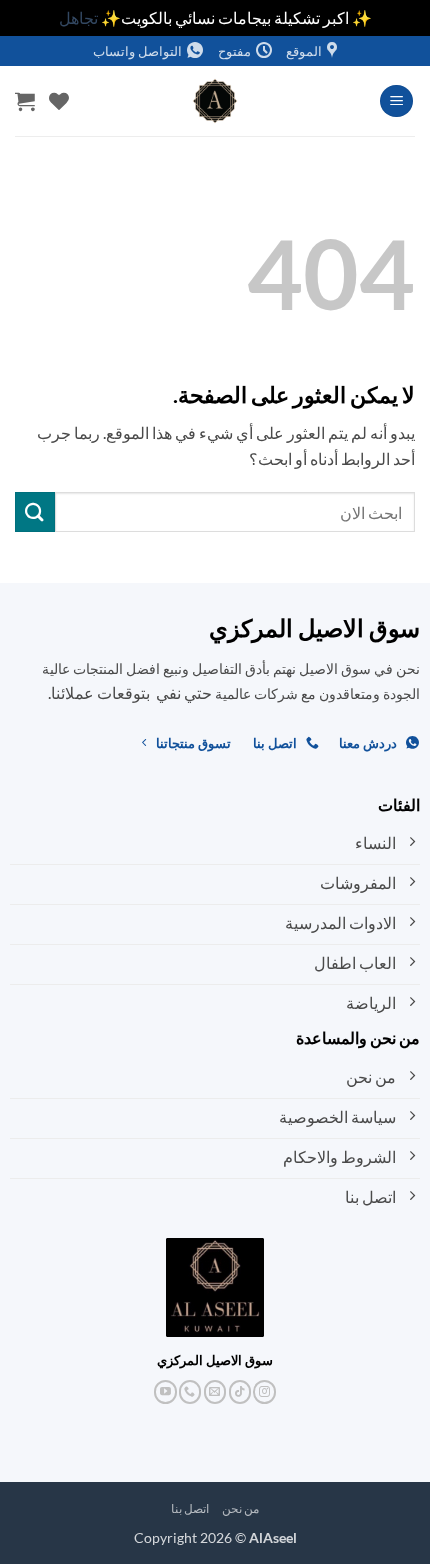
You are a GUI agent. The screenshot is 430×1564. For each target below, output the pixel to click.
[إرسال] (35, 511)
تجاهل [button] (78, 17)
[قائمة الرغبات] (59, 101)
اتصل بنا (190, 1508)
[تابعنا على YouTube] (165, 1392)
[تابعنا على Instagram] (264, 1392)
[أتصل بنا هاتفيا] (190, 1392)
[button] (396, 101)
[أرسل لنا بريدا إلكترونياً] (215, 1392)
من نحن (241, 1508)
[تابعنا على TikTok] (240, 1392)
